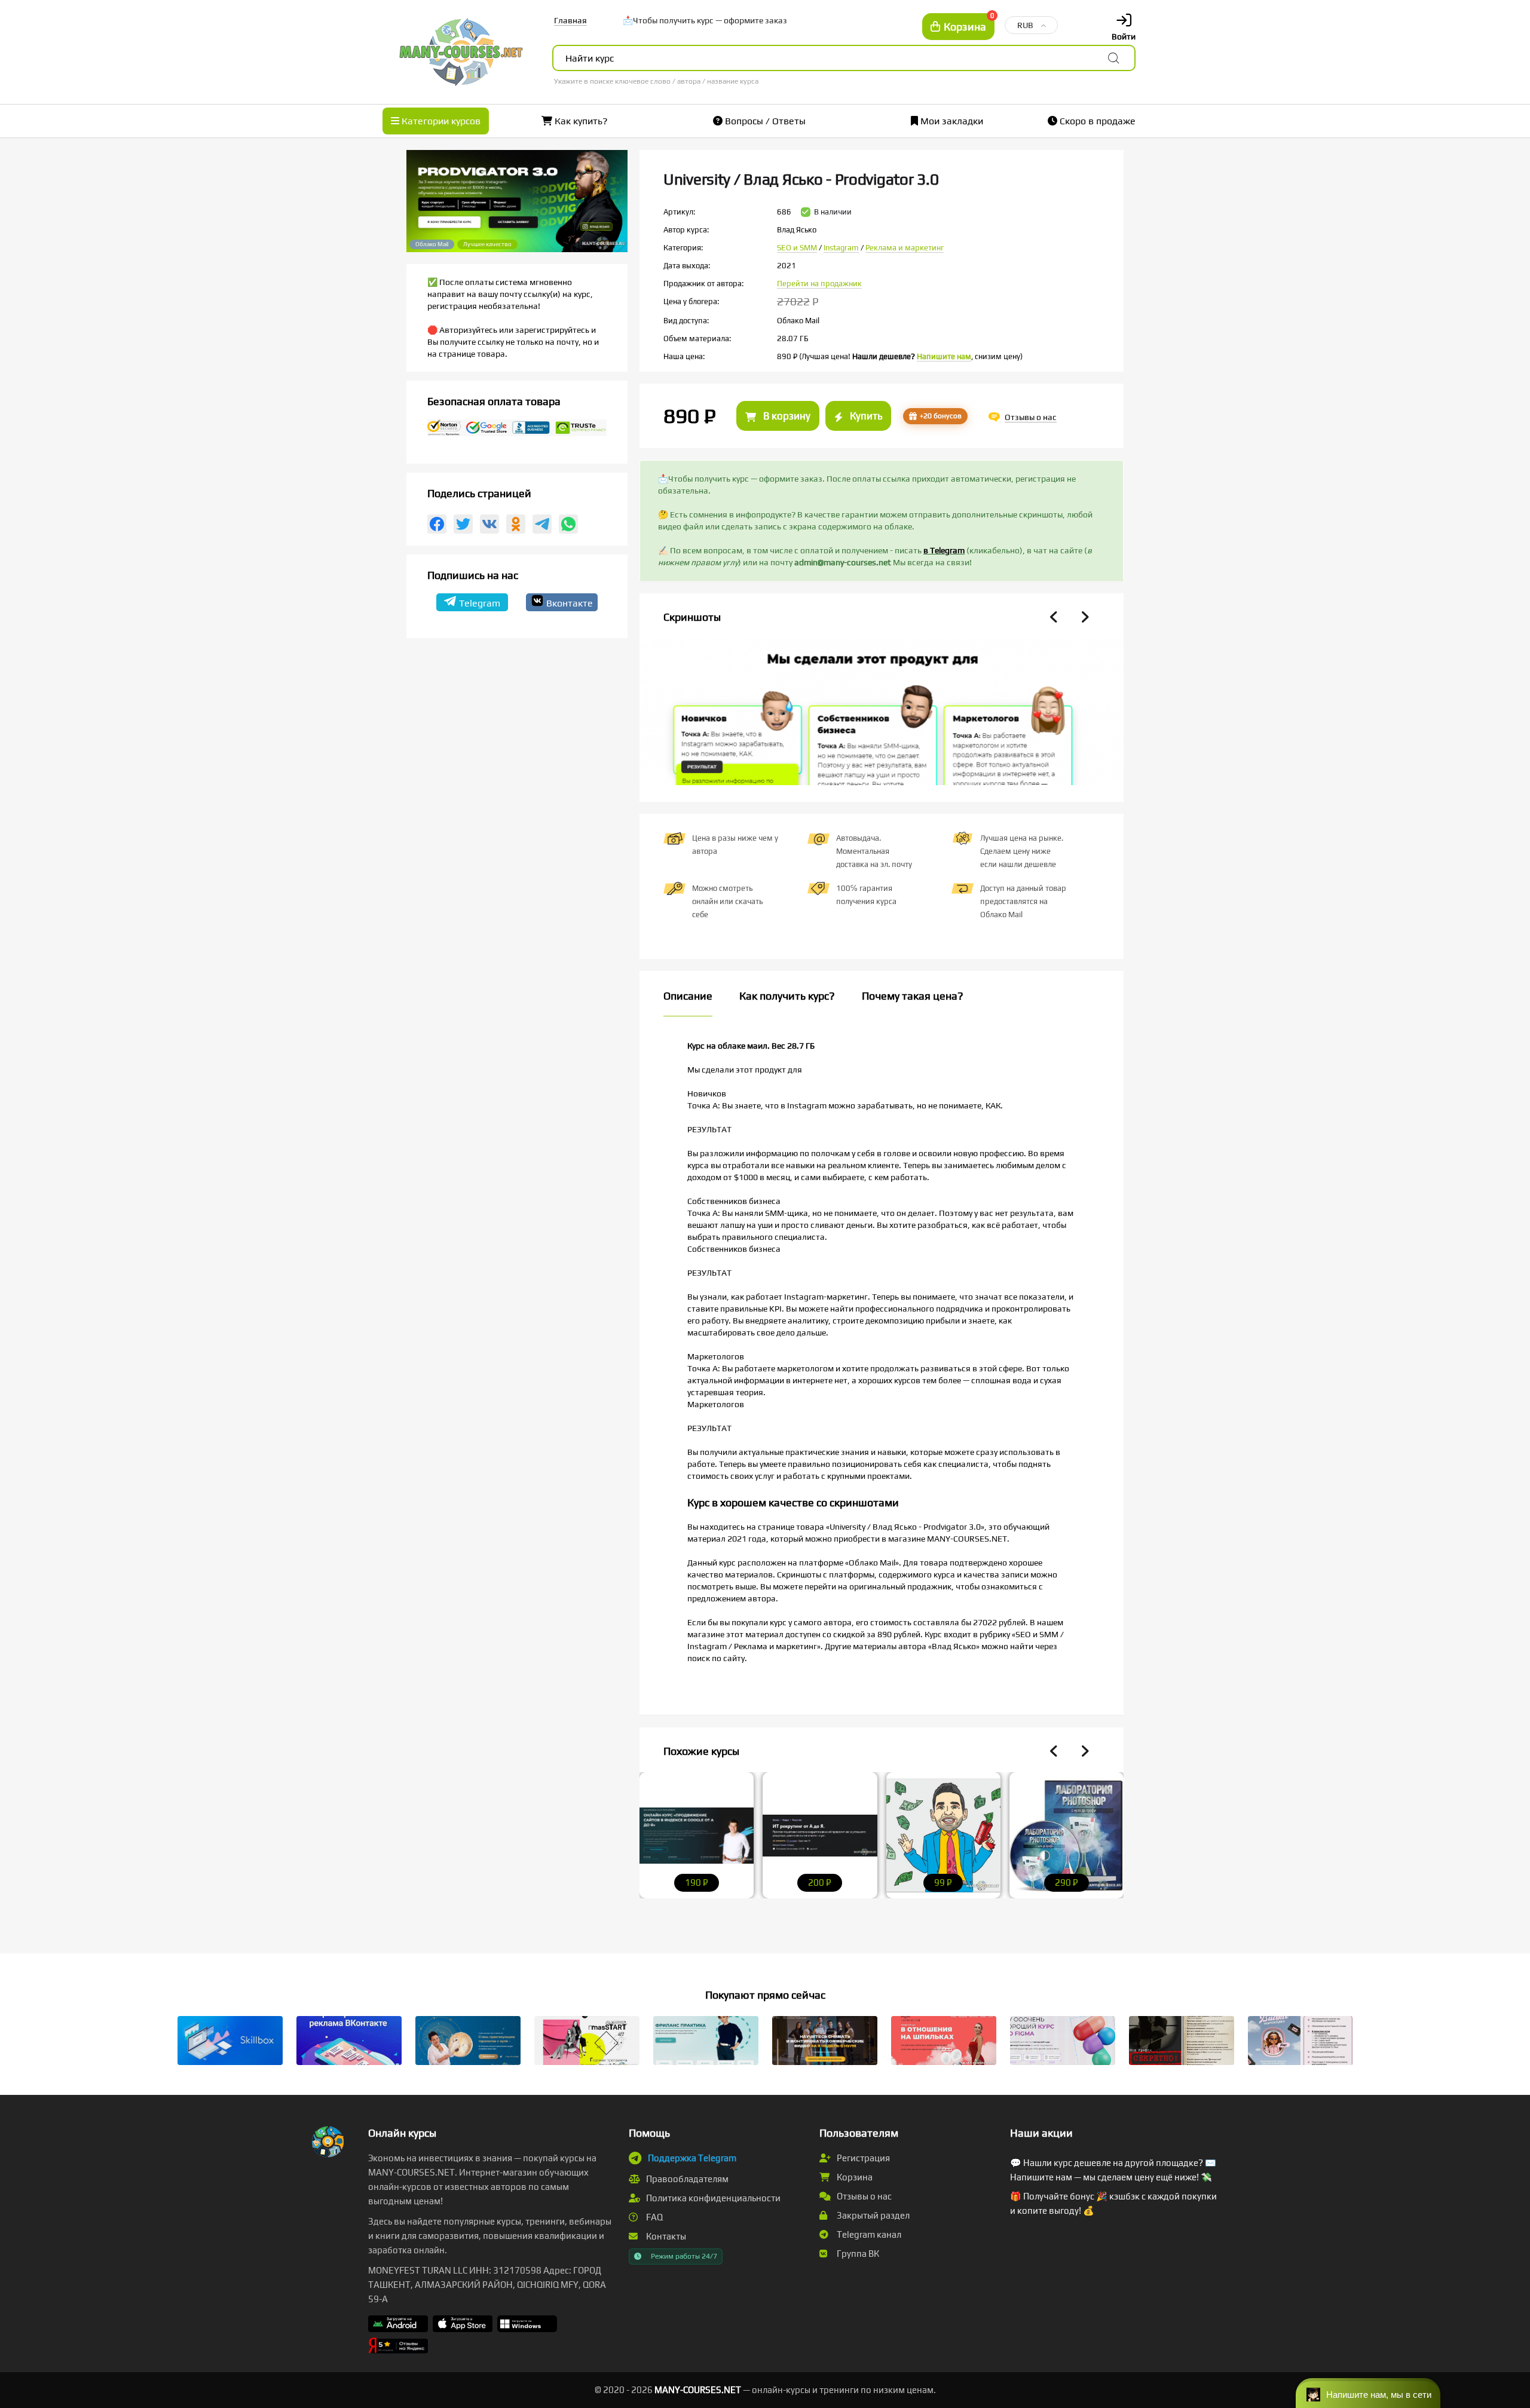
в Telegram (944, 550)
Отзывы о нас (863, 2196)
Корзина (854, 2177)
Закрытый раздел (872, 2215)
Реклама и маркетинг (905, 248)
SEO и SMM (797, 248)
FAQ (654, 2217)
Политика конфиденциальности (712, 2198)
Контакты (665, 2236)
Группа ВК (857, 2254)
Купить (865, 416)
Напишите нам (944, 356)
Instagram (841, 248)
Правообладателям (686, 2179)
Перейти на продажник (819, 284)
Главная (570, 20)
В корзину (786, 416)
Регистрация (862, 2158)
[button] (1368, 2393)
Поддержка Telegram (692, 2158)
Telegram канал (868, 2234)
